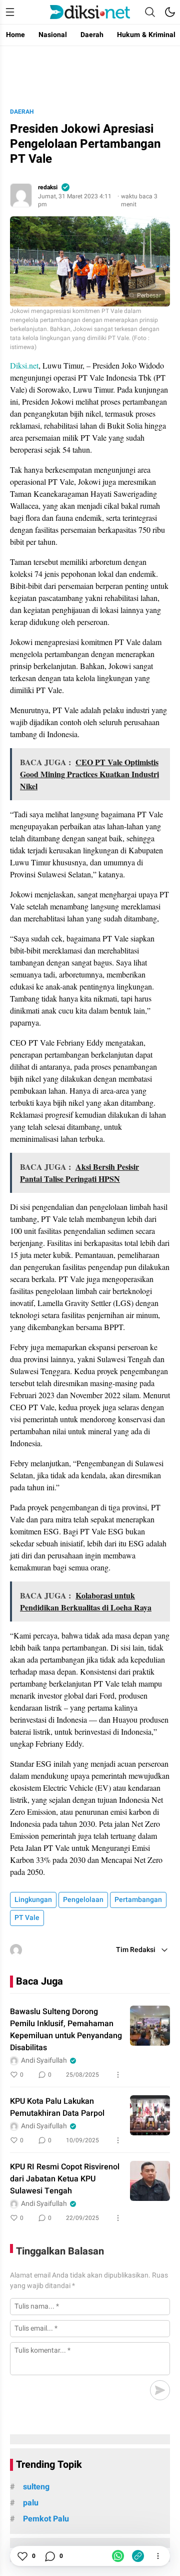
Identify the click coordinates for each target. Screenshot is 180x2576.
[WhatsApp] (118, 2556)
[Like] (22, 2556)
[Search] (150, 12)
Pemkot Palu (46, 2519)
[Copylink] (138, 2556)
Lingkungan (33, 1900)
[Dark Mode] (170, 12)
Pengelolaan (83, 1900)
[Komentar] (49, 2556)
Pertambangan (138, 1900)
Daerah (22, 112)
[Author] (21, 195)
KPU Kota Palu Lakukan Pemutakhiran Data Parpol (57, 2107)
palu (31, 2503)
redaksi (48, 187)
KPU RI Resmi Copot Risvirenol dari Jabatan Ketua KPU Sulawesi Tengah (65, 2179)
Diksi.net (24, 365)
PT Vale (27, 1918)
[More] (118, 2075)
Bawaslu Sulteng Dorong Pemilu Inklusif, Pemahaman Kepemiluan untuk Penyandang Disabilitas (66, 2030)
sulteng (36, 2487)
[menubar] (10, 12)
